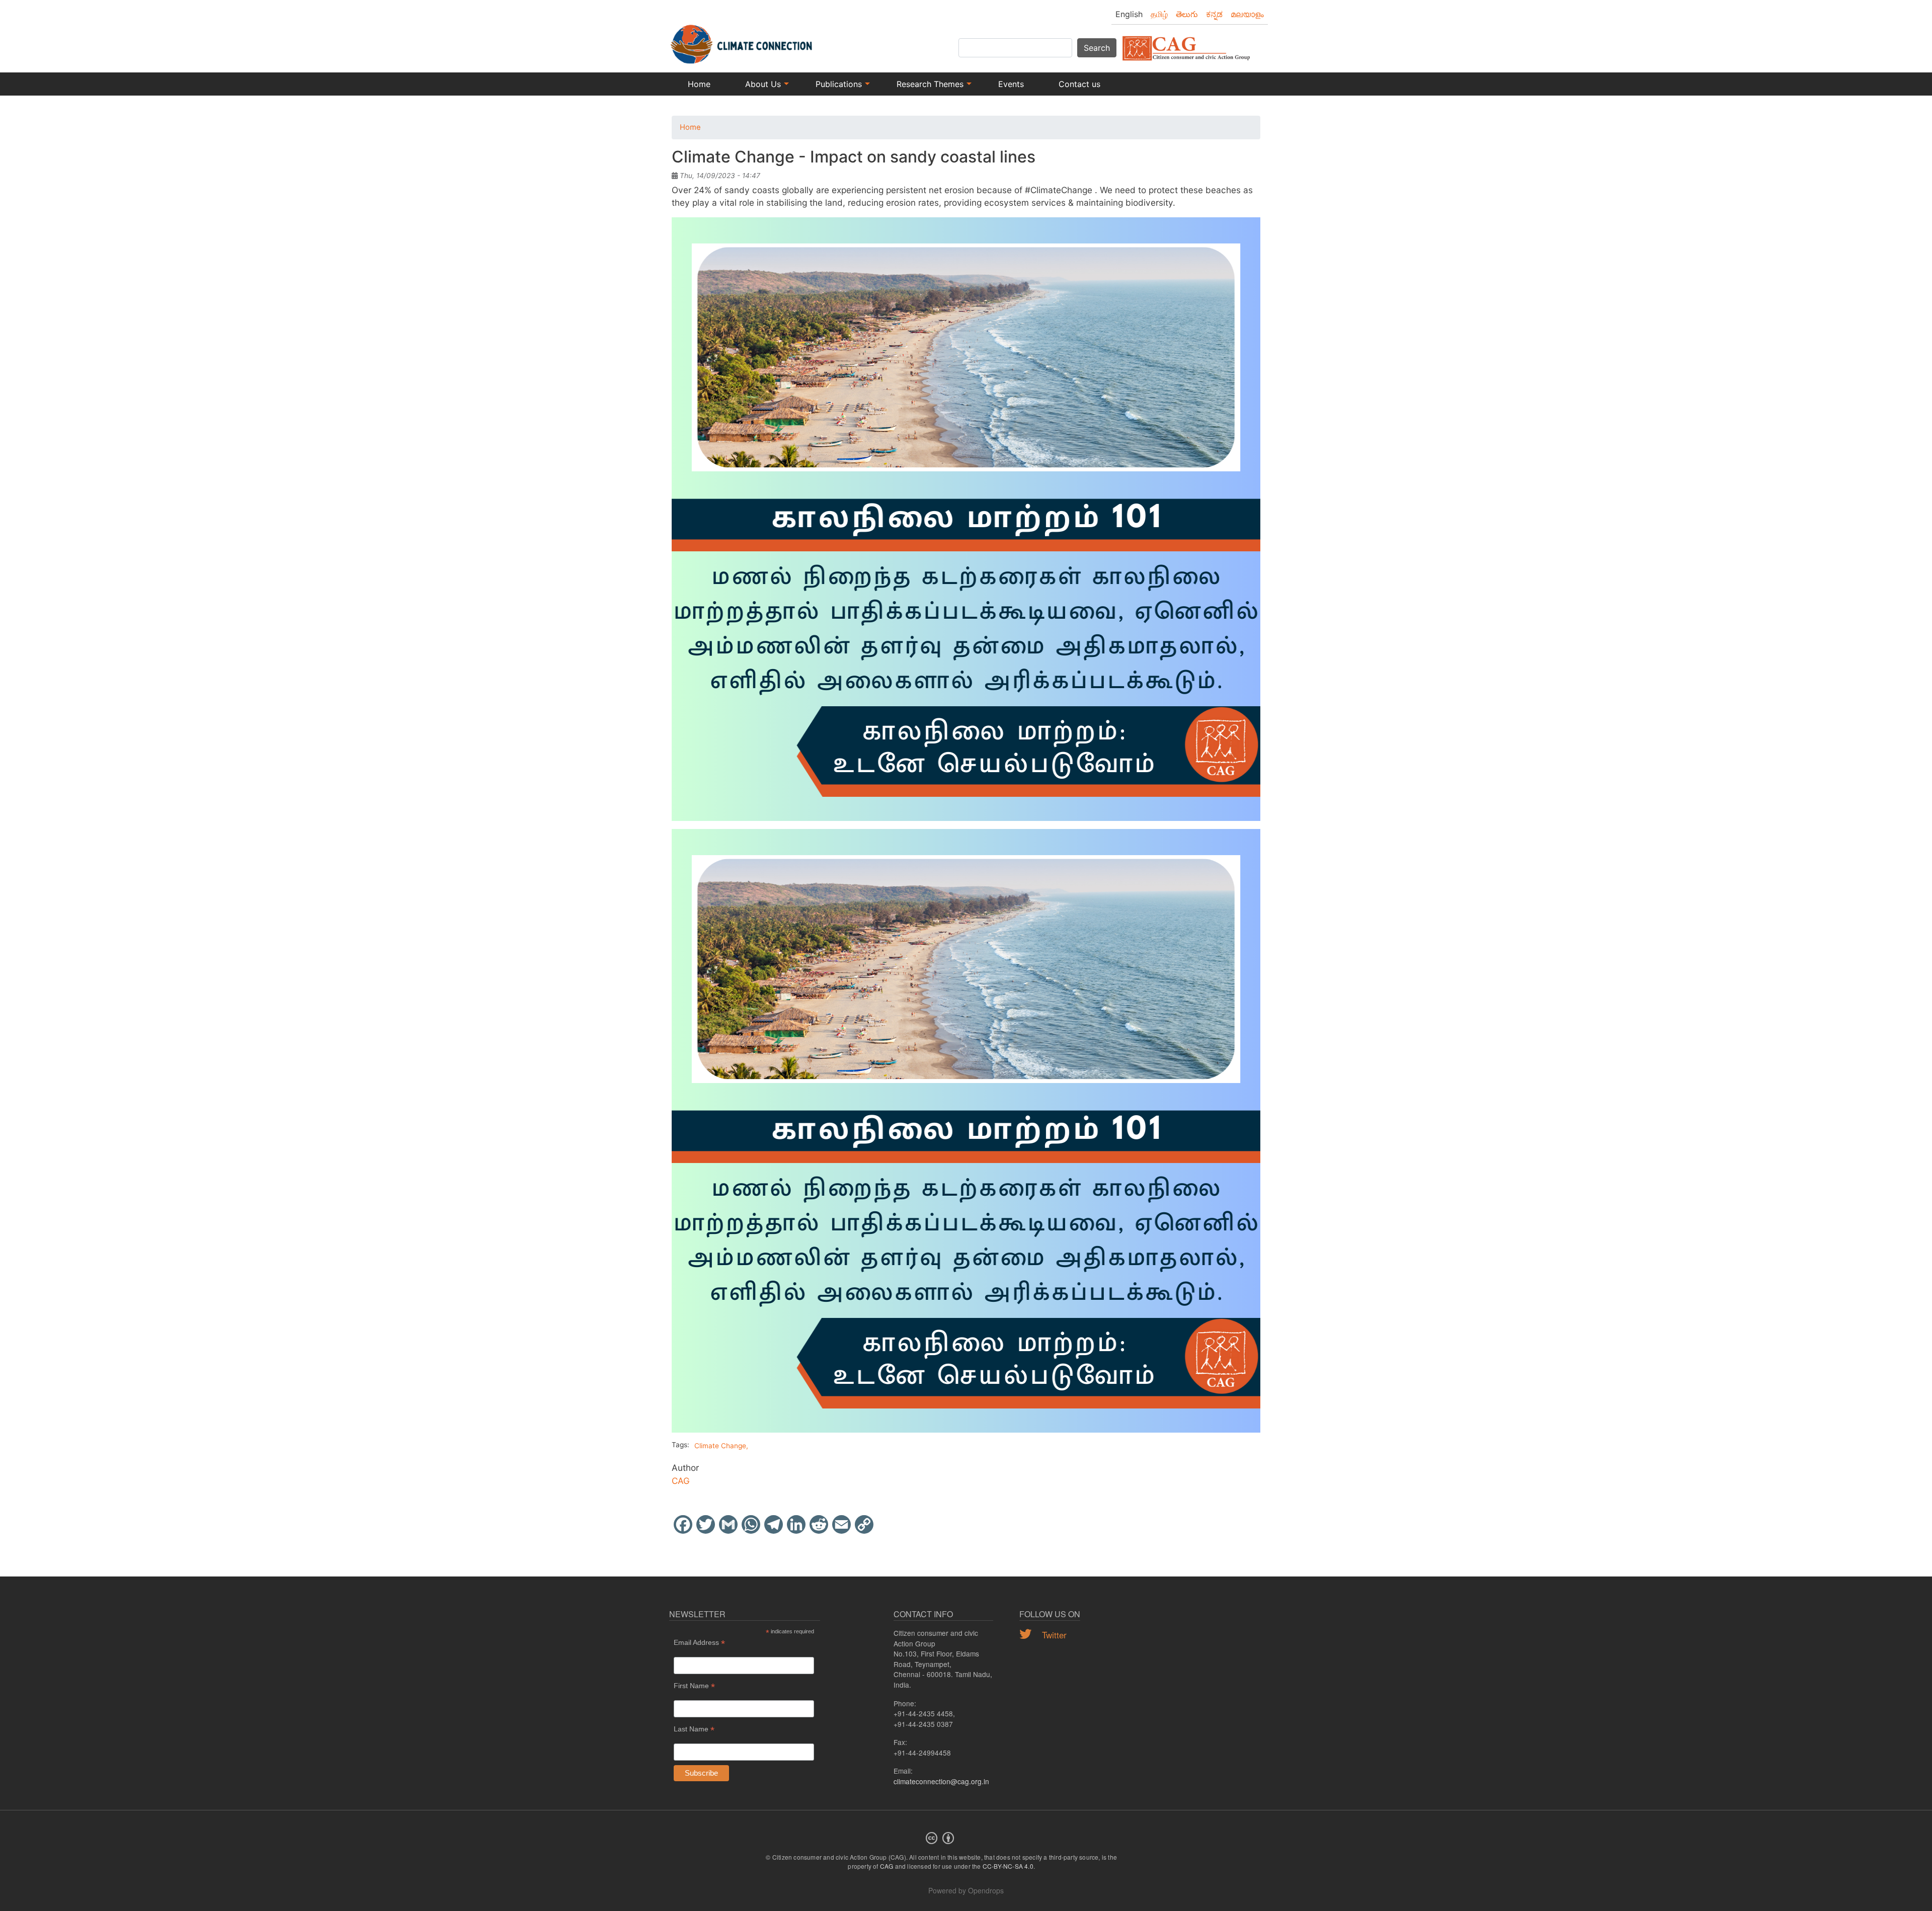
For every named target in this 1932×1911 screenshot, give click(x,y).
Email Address (699, 1643)
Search (1097, 48)
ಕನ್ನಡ (1214, 14)
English (1129, 14)
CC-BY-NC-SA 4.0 (1008, 1866)
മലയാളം (1247, 14)
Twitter (1053, 1635)
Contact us (1079, 84)
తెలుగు (1187, 14)
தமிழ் (1159, 14)
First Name (694, 1686)
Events (1011, 84)
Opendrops (986, 1890)
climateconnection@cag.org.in (941, 1781)
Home (699, 84)
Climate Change (720, 1446)
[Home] (742, 39)
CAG (681, 1481)
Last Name (694, 1729)
